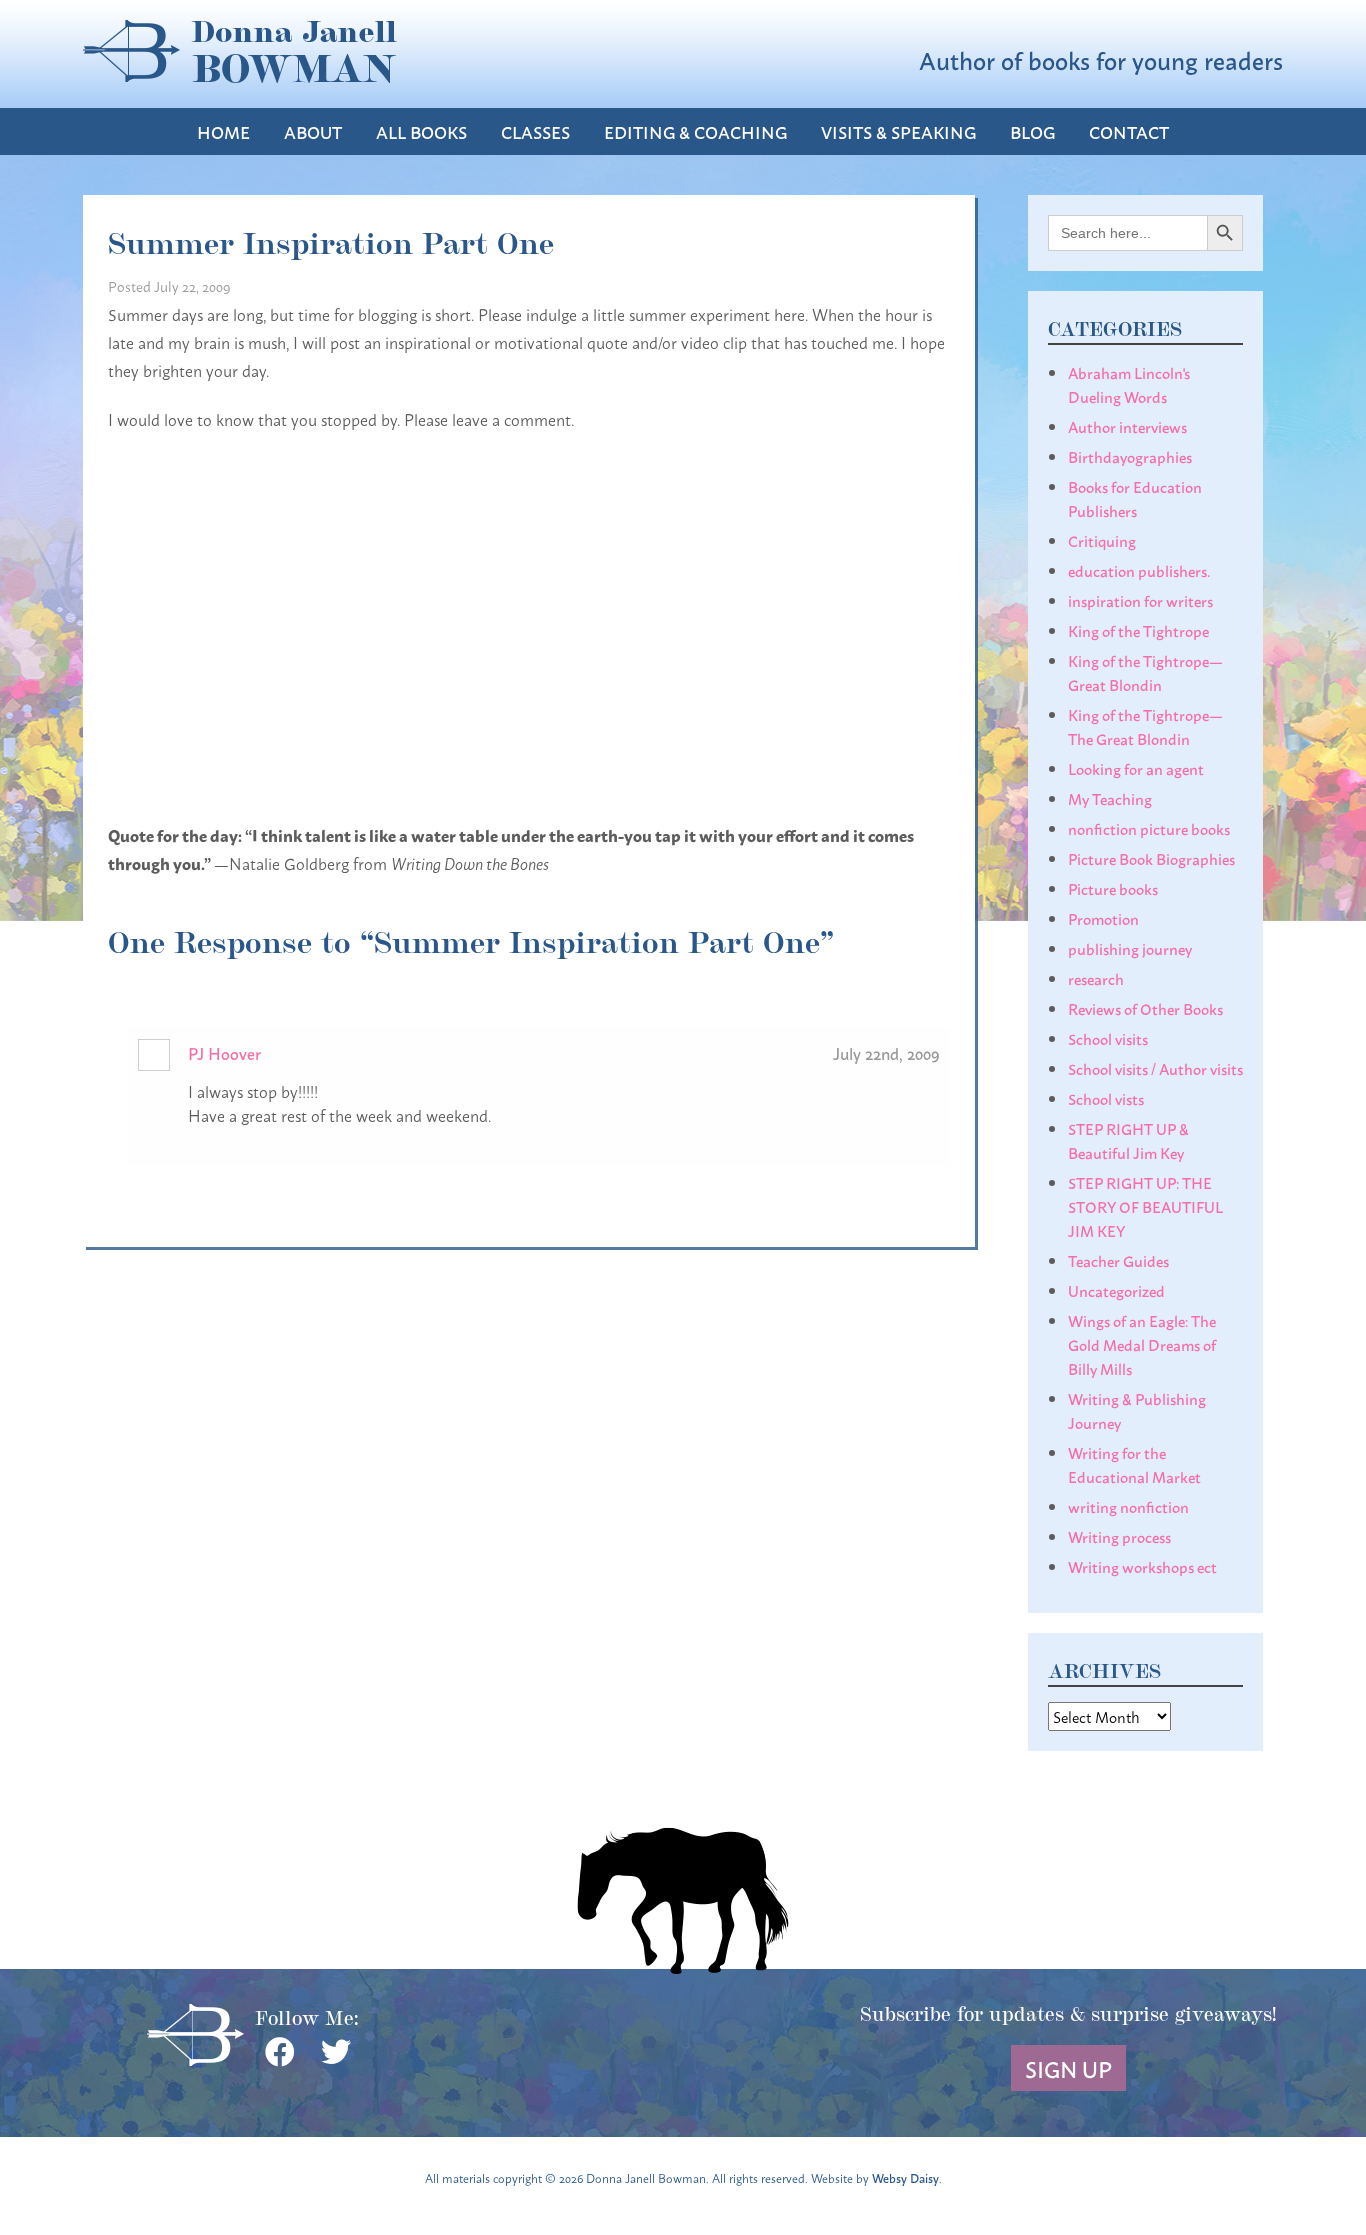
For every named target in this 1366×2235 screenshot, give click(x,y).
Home (223, 131)
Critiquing (1102, 540)
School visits (1108, 1038)
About (313, 131)
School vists (1106, 1098)
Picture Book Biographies (1151, 858)
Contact (1129, 131)
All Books (421, 131)
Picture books (1113, 888)
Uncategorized (1116, 1290)
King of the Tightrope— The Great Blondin (1145, 726)
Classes (535, 131)
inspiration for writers (1140, 600)
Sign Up (1068, 2068)
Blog (1032, 131)
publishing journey (1130, 948)
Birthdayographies (1130, 456)
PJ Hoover (224, 1052)
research (1096, 978)
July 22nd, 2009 (886, 1052)
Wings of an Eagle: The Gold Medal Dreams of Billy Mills (1142, 1344)
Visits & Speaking (898, 131)
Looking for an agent (1136, 768)
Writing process (1119, 1536)
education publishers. (1139, 570)
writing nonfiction (1128, 1506)
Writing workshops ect (1142, 1566)
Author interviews (1127, 426)
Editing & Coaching (695, 131)
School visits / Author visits (1155, 1068)
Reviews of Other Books (1145, 1008)
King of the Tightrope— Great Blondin (1145, 672)
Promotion (1103, 918)
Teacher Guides (1118, 1260)
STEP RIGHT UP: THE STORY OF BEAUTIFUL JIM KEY (1145, 1206)
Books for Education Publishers (1135, 498)
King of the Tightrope (1138, 630)
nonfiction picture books (1149, 828)
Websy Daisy (905, 2177)
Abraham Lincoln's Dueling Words (1129, 384)
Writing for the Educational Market (1134, 1464)
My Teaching (1110, 798)
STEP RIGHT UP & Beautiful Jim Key (1128, 1140)
